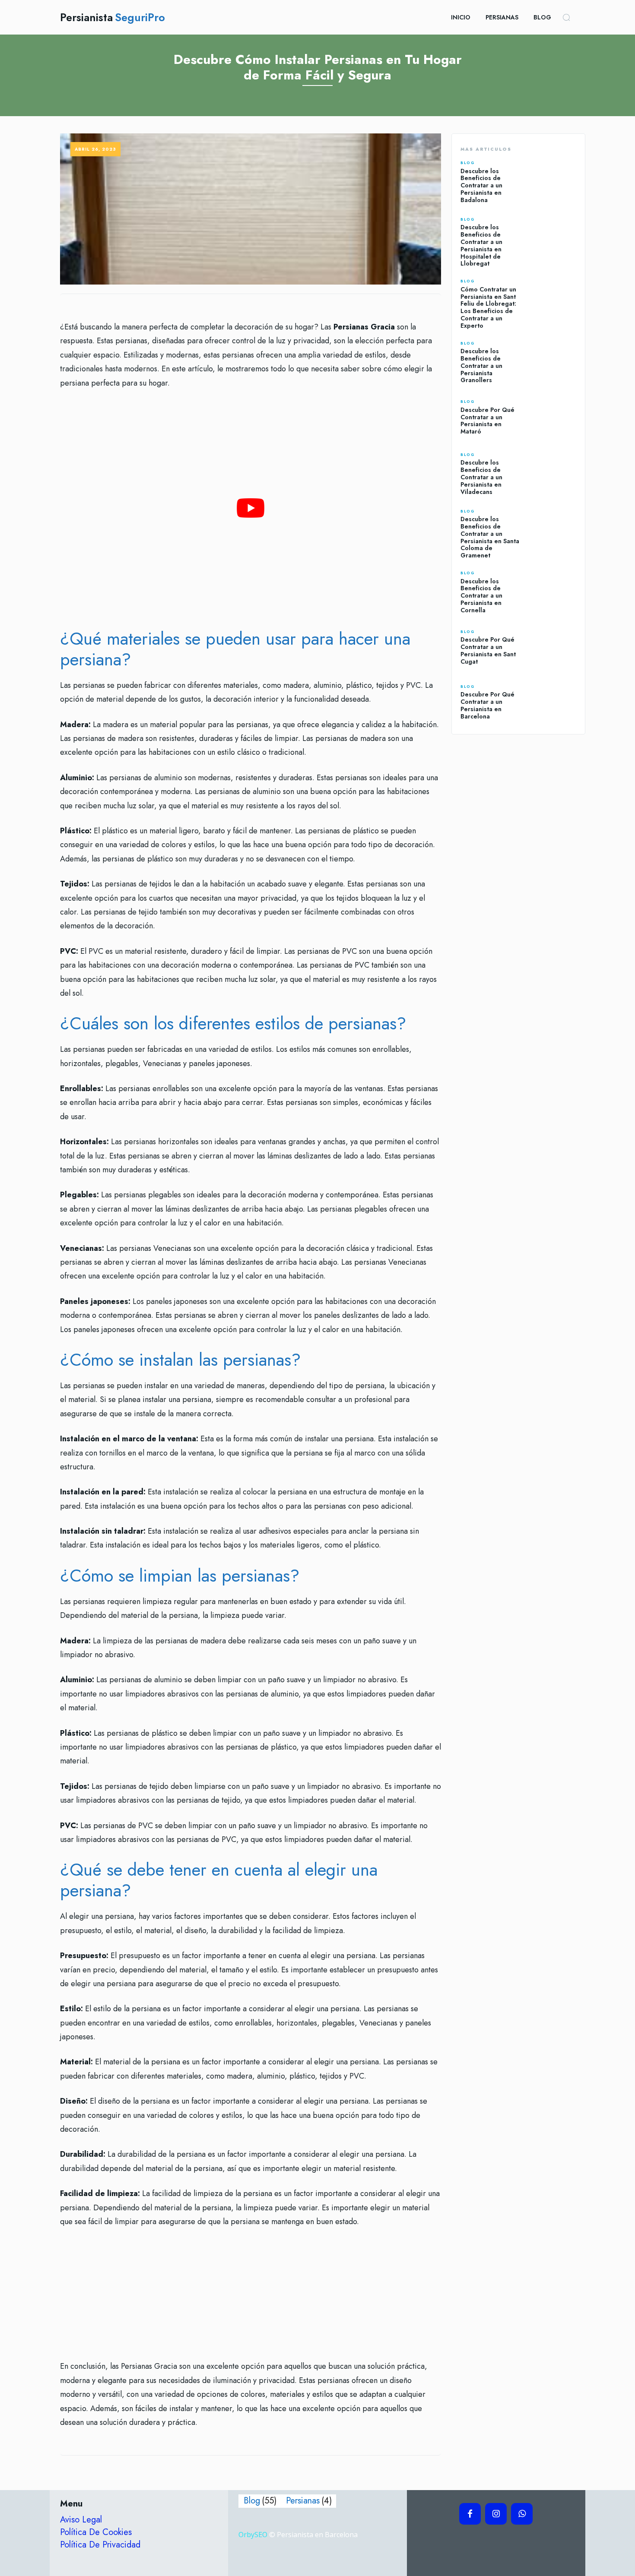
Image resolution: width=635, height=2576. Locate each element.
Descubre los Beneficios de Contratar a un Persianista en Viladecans (481, 477)
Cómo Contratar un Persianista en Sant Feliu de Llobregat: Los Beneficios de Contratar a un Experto (488, 307)
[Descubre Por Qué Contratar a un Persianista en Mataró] (553, 418)
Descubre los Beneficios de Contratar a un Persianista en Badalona (481, 185)
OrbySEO (253, 2535)
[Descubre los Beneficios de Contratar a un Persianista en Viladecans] (553, 474)
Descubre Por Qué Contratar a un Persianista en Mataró (487, 421)
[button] (566, 17)
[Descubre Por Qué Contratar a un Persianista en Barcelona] (553, 702)
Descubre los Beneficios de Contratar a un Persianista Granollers (481, 366)
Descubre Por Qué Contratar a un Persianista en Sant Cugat (488, 650)
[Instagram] (496, 2514)
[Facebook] (470, 2514)
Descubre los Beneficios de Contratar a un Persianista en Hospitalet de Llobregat (481, 245)
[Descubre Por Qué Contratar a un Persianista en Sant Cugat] (553, 647)
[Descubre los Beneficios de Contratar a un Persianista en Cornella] (553, 593)
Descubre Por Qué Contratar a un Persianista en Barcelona (487, 705)
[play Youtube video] (251, 508)
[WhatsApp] (522, 2514)
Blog (468, 163)
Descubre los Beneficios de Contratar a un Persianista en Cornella (481, 596)
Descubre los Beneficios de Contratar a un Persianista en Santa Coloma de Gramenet (490, 537)
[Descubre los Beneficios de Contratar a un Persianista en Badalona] (553, 182)
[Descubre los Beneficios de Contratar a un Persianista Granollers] (553, 362)
